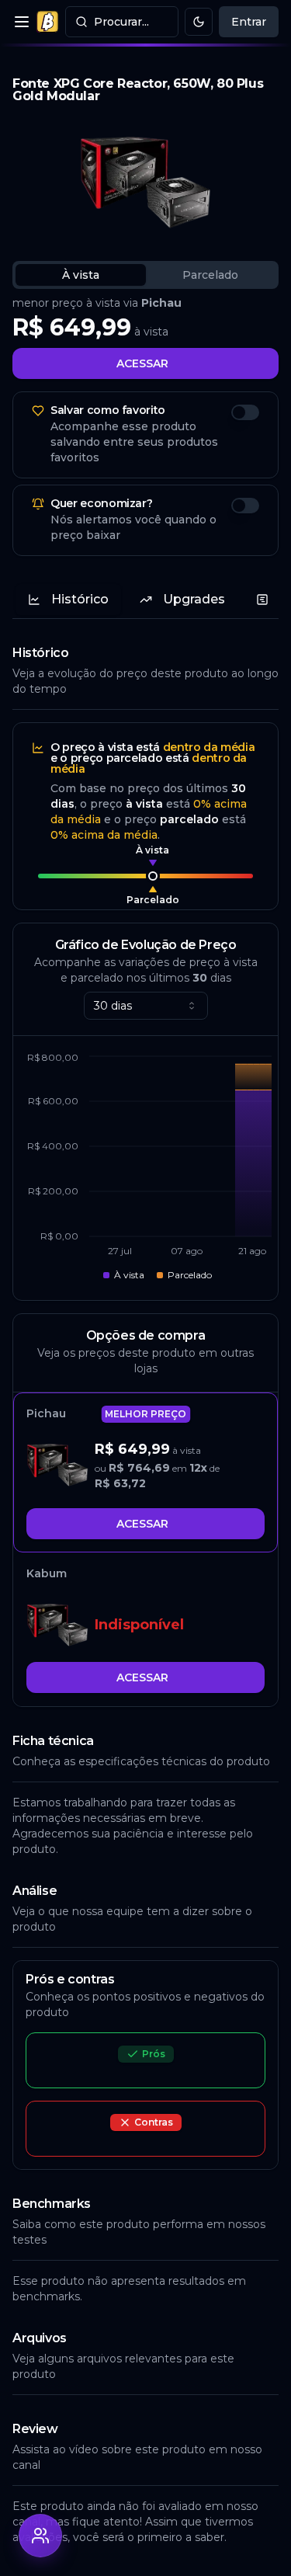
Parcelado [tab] (210, 275)
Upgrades (194, 599)
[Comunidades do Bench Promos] (40, 2536)
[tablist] (145, 275)
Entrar (249, 22)
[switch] (245, 412)
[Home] (47, 22)
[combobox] (146, 1006)
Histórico (80, 599)
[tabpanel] (145, 337)
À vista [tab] (81, 275)
